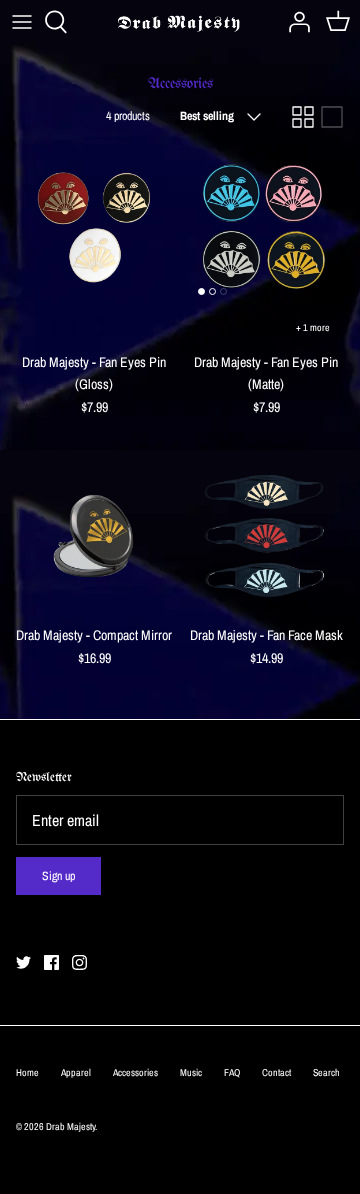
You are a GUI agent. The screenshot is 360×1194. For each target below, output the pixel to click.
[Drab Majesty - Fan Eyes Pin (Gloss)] (94, 227)
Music (191, 1072)
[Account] (294, 22)
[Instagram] (79, 962)
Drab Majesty (70, 1126)
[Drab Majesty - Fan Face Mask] (266, 536)
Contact (276, 1072)
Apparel (76, 1072)
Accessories (135, 1072)
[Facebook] (51, 962)
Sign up (58, 876)
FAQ (232, 1072)
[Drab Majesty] (180, 22)
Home (27, 1072)
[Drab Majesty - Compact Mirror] (94, 536)
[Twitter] (23, 962)
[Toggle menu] (22, 22)
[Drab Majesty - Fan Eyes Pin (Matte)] (266, 227)
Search (326, 1072)
